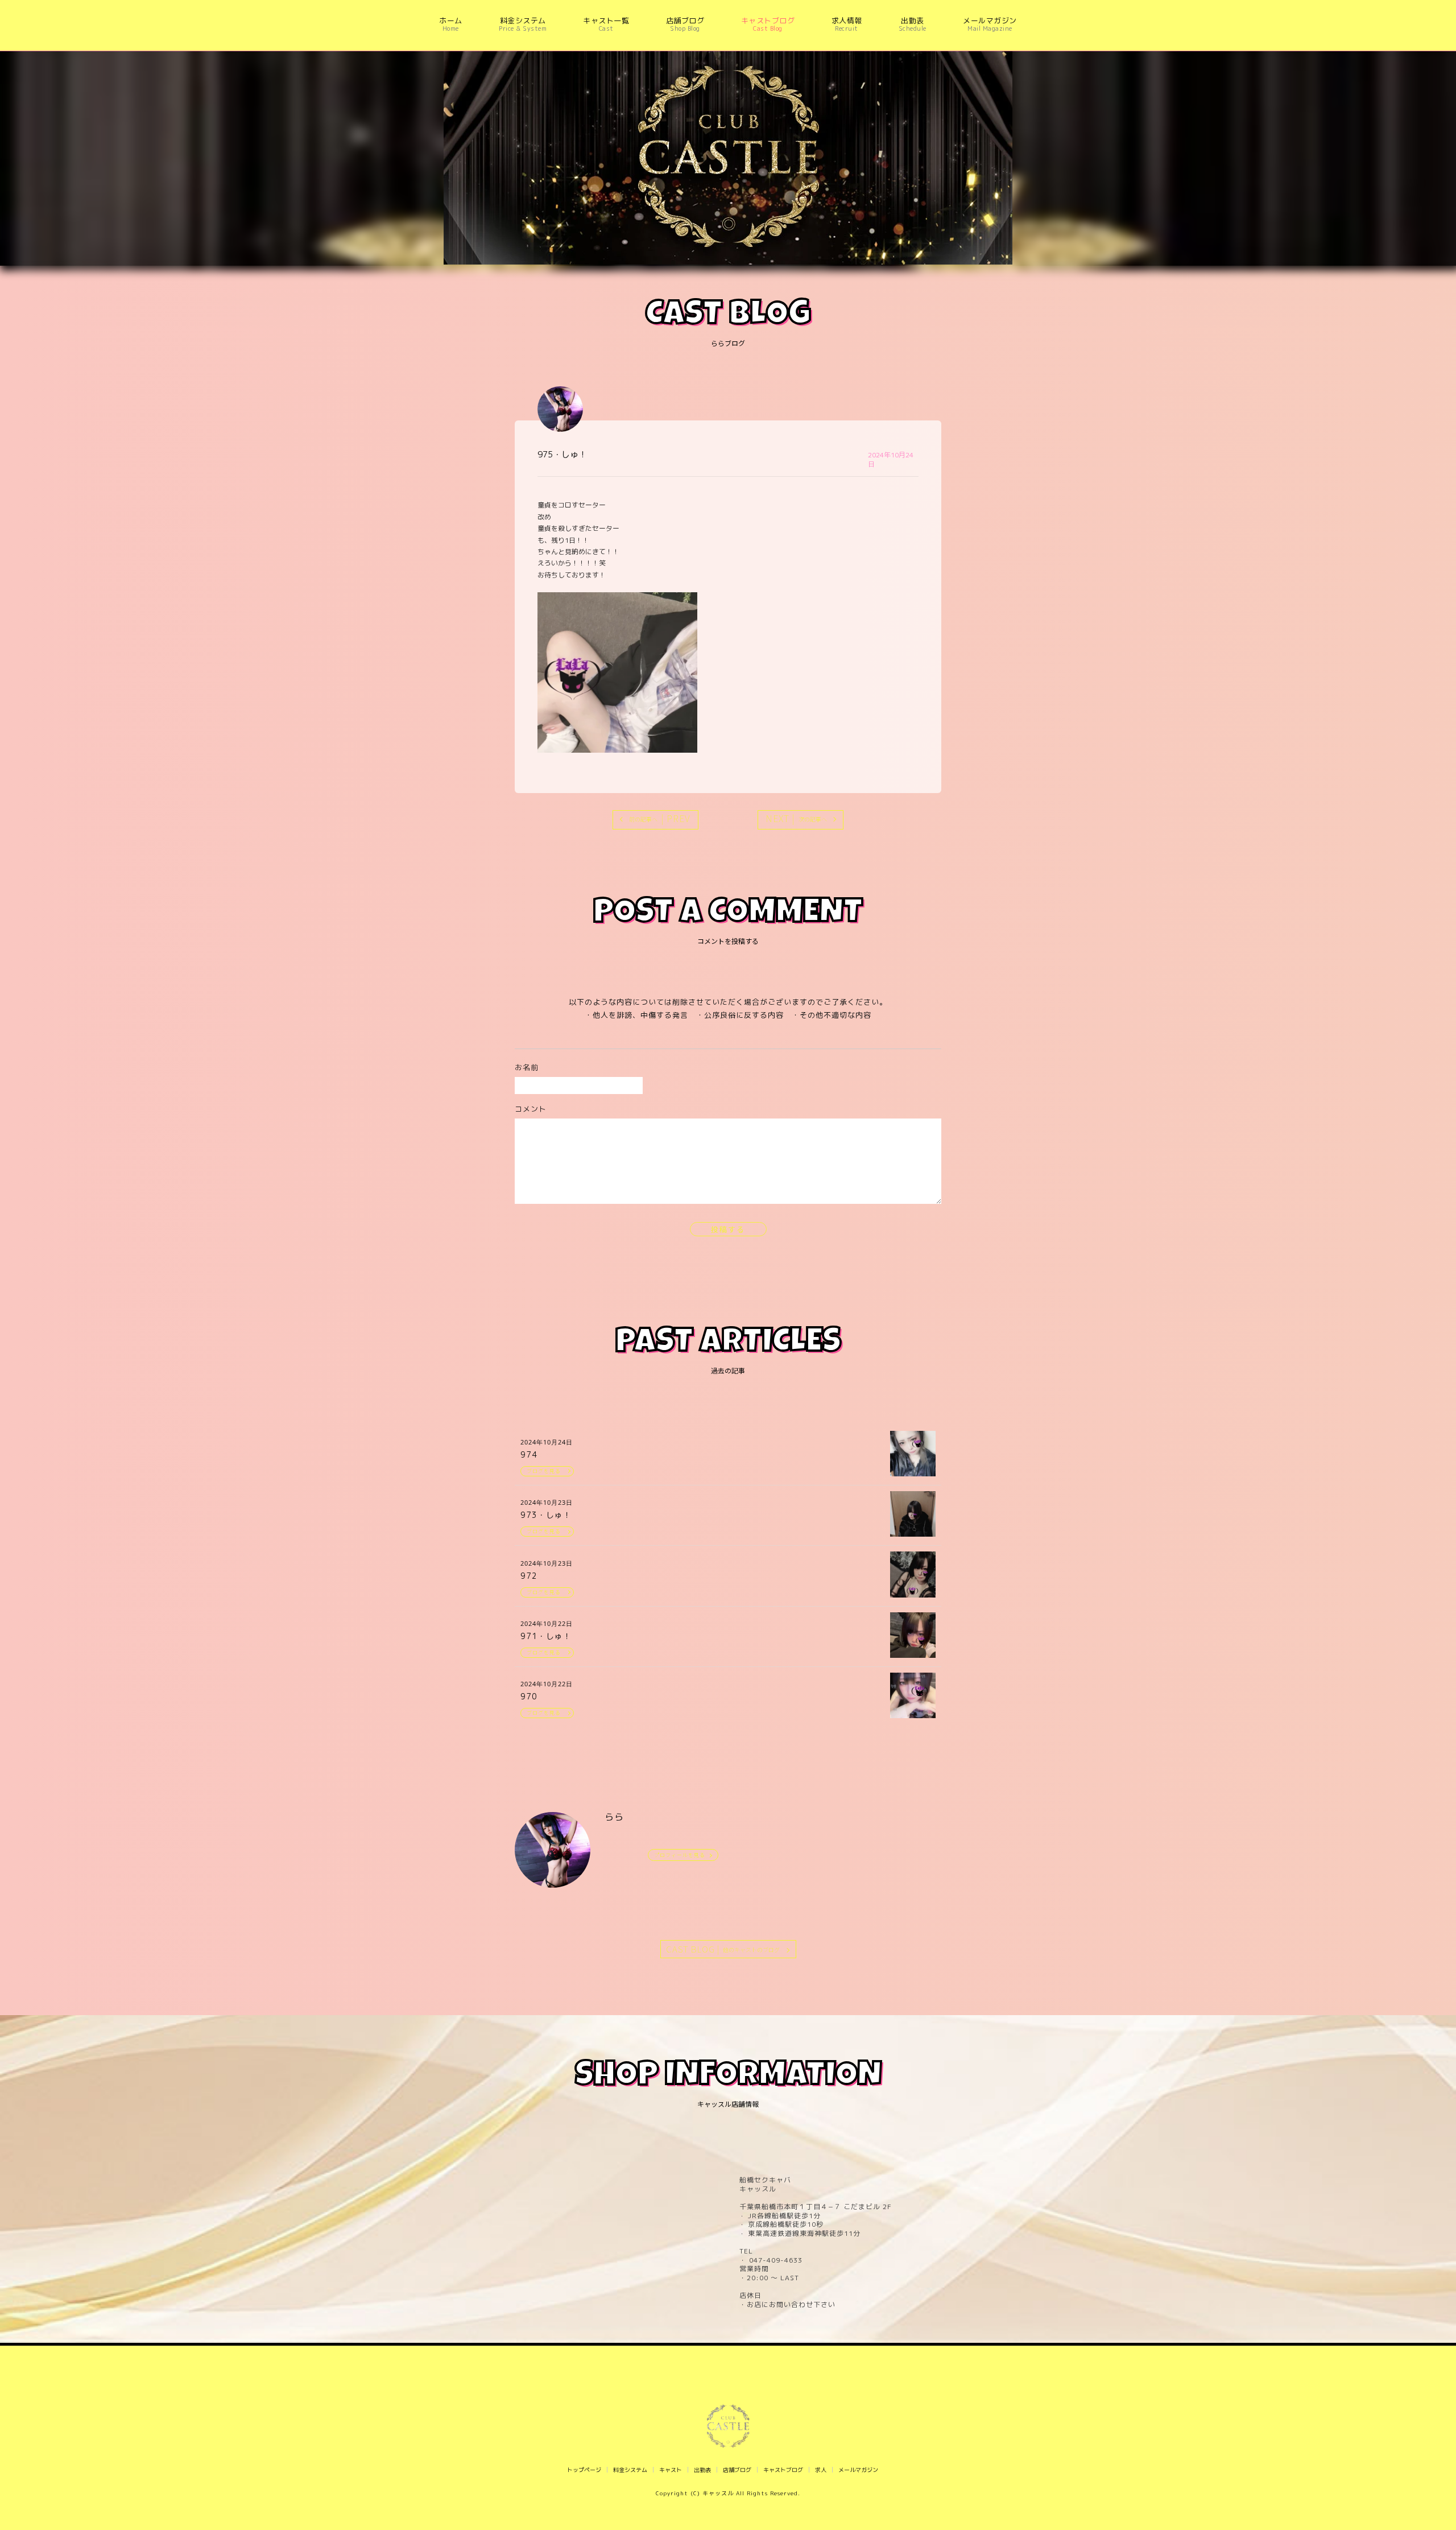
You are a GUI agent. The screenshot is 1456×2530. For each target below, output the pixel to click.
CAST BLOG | (723, 1949)
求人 (821, 2470)
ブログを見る (544, 1471)
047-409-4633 (775, 2260)
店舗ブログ (737, 2470)
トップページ (584, 2470)
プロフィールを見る (680, 1855)
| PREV (660, 818)
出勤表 (702, 2470)
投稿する (728, 1229)
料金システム (630, 2470)
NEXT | (796, 818)
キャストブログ (783, 2470)
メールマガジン (858, 2470)
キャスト (671, 2470)
